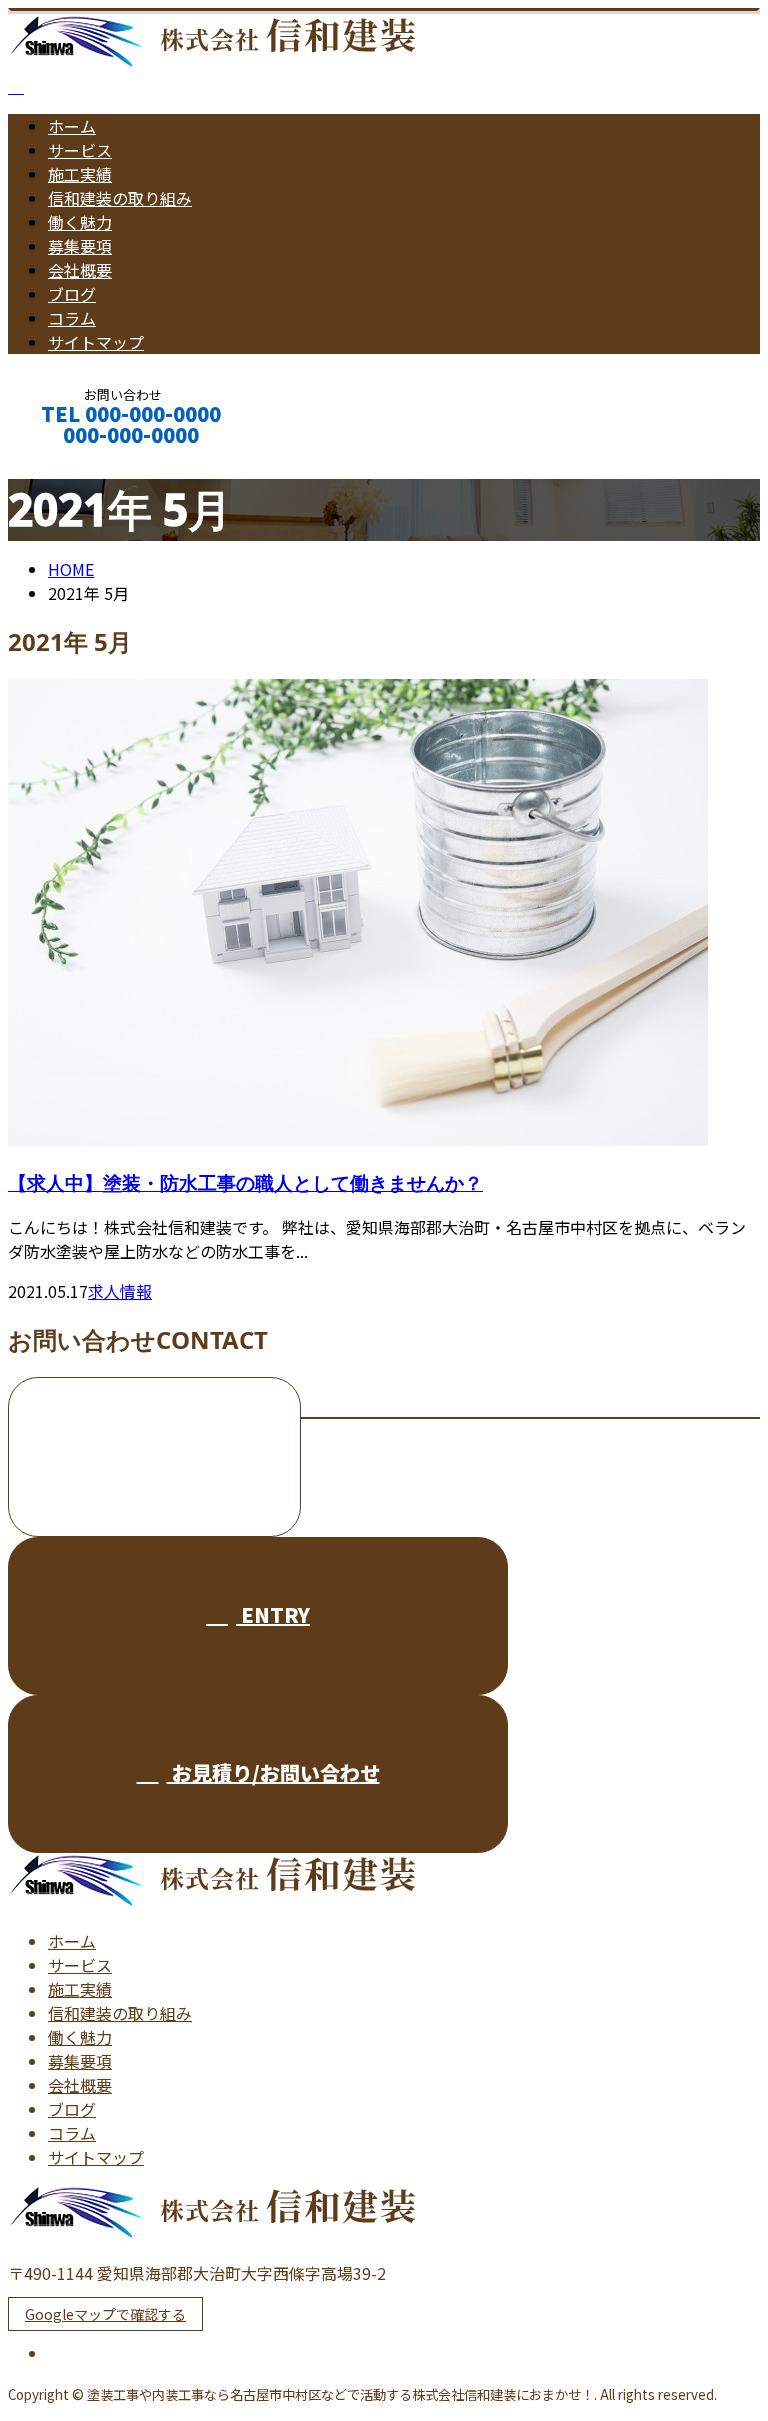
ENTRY (273, 1614)
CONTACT (78, 461)
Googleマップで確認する (105, 2314)
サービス (80, 150)
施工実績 (80, 174)
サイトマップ (96, 342)
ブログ (72, 294)
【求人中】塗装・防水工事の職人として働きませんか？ (245, 1182)
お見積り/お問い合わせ (273, 1772)
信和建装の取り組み (120, 198)
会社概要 (80, 270)
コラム (72, 318)
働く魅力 (80, 222)
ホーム (72, 126)
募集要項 (80, 246)
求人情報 (120, 1291)
